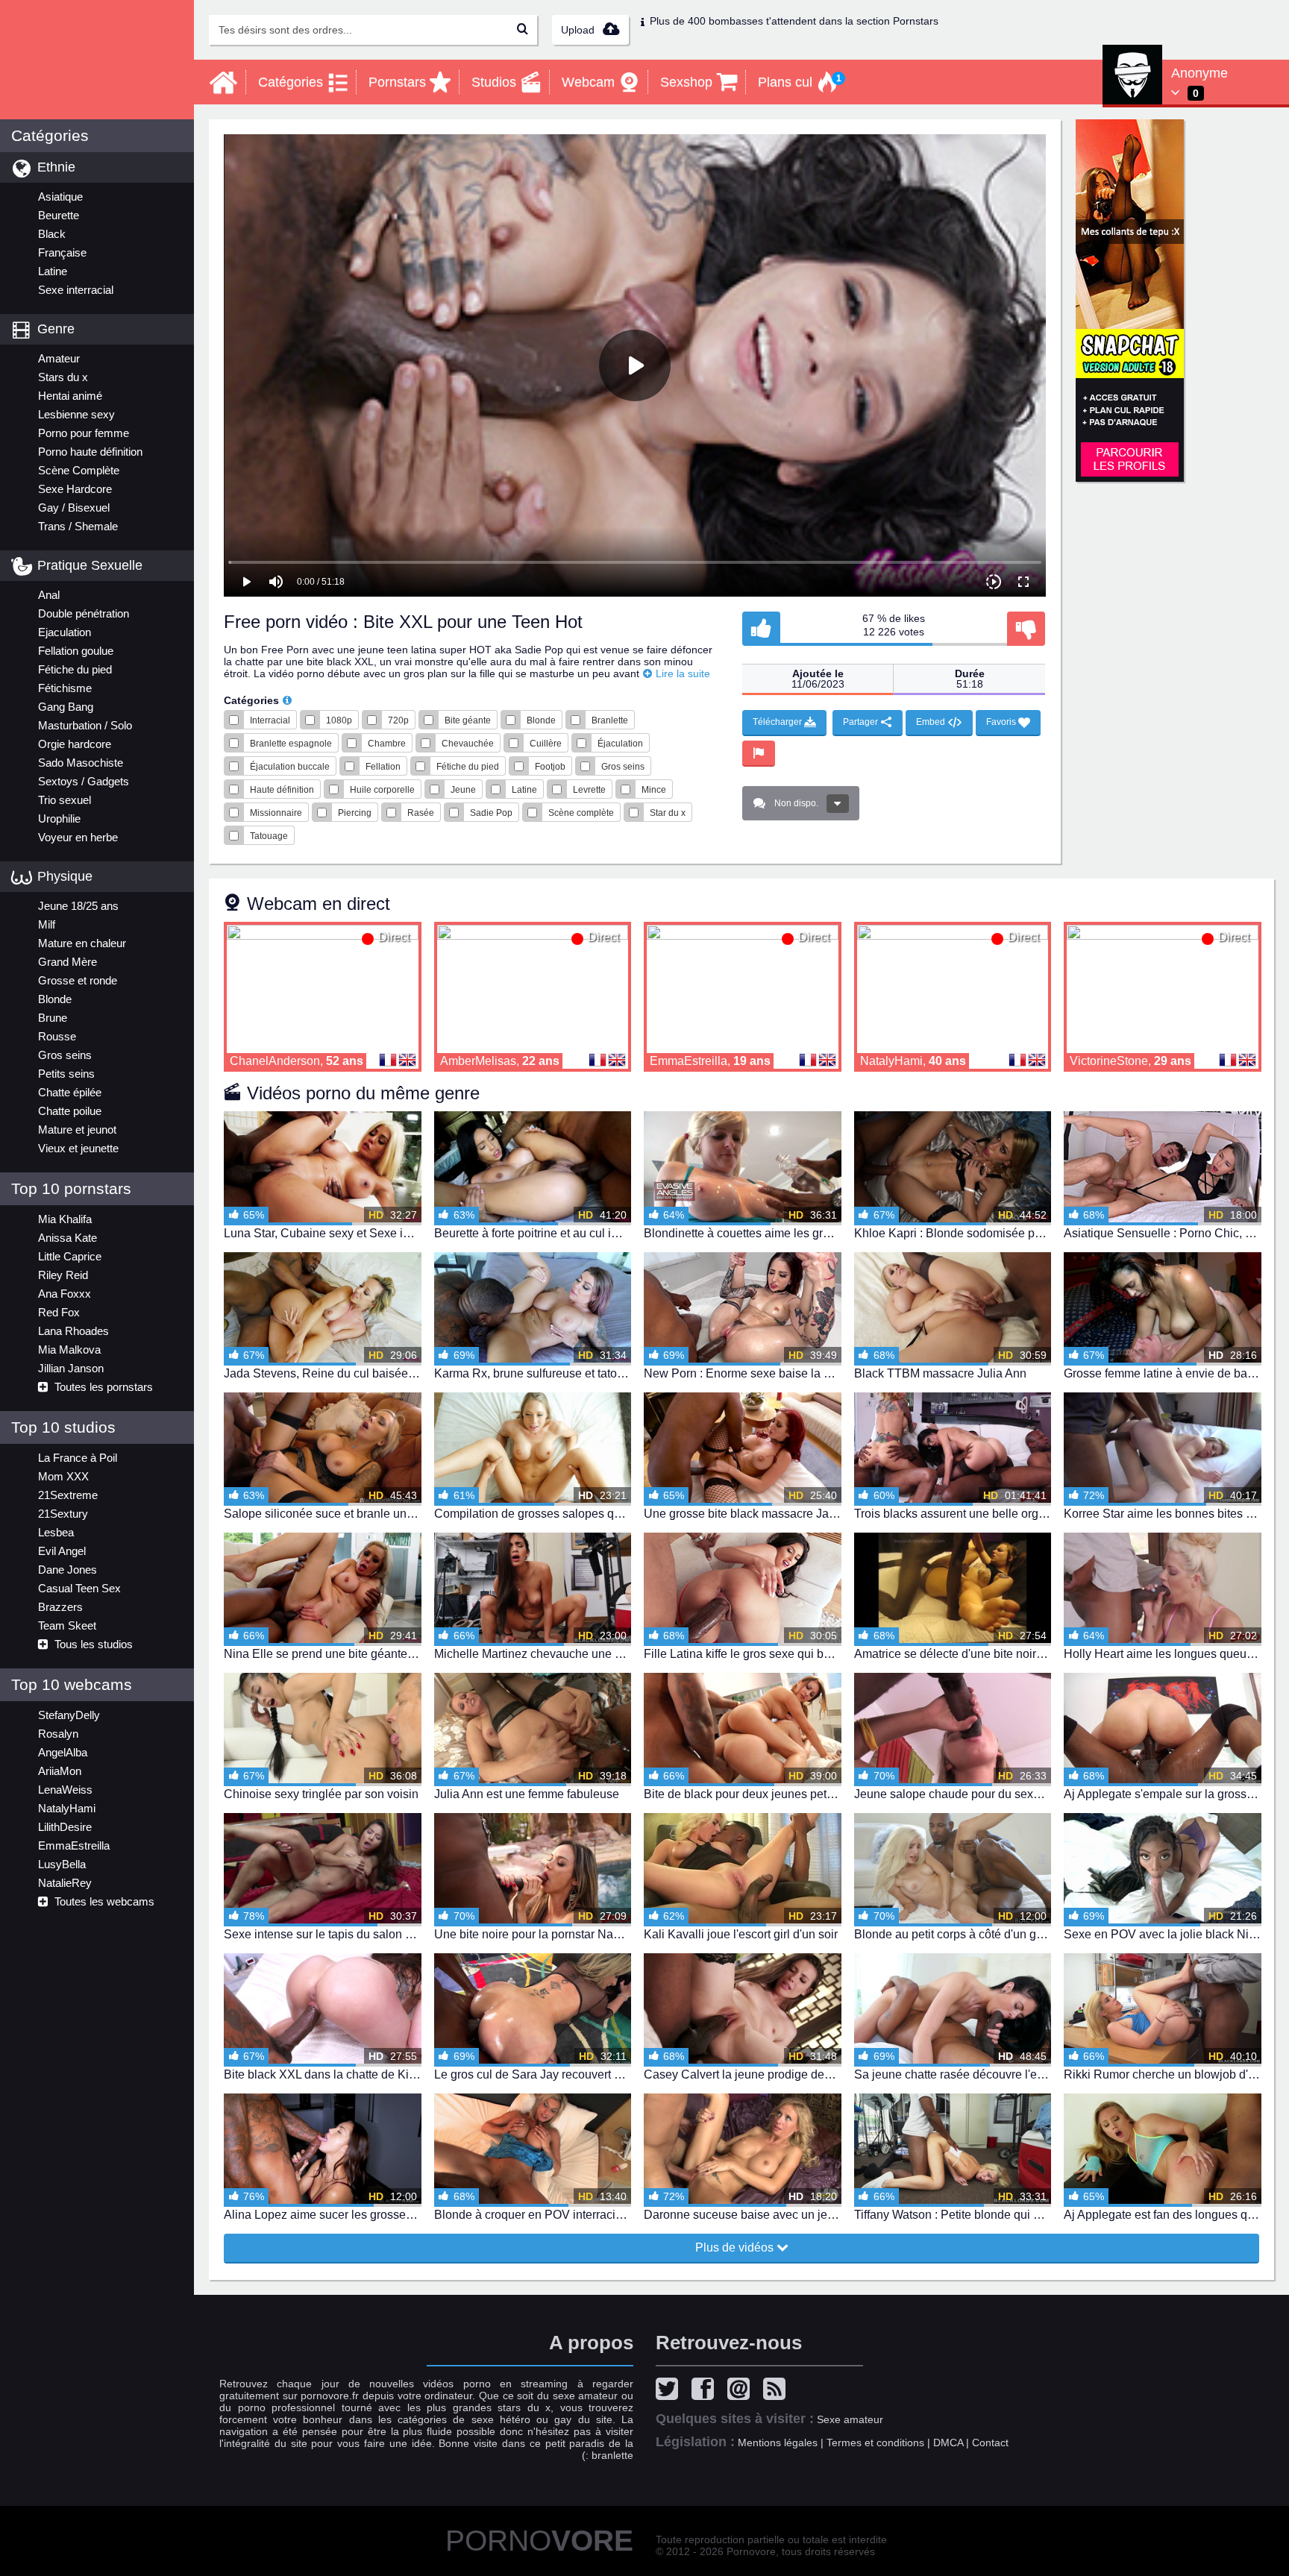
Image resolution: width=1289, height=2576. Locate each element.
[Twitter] (671, 2391)
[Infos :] (287, 700)
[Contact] (742, 2391)
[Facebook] (706, 2391)
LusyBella (62, 1864)
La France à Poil (78, 1458)
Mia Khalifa (65, 1219)
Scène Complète (79, 470)
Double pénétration (84, 613)
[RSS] (778, 2391)
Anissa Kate (68, 1238)
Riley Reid (63, 1275)
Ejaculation (65, 632)
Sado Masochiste (81, 763)
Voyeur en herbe (78, 837)
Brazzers (60, 1607)
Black (52, 234)
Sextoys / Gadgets (84, 781)
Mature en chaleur (82, 943)
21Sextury (63, 1514)
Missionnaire (276, 813)
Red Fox (59, 1312)
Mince (654, 790)
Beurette (59, 215)
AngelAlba (63, 1752)
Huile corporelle (382, 790)
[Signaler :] (759, 754)
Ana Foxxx (65, 1294)
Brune (53, 1018)
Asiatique (60, 197)
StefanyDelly (69, 1715)
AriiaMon (60, 1771)
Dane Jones (68, 1570)
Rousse (57, 1036)
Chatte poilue (70, 1111)
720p (398, 720)
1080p (339, 720)
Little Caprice (70, 1256)
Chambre (387, 744)
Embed (932, 722)
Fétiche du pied (75, 669)
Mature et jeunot (77, 1130)
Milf (47, 924)
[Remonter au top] (97, 2250)
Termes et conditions (875, 2443)
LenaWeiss (65, 1790)
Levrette (589, 790)
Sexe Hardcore (75, 489)
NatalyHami (67, 1808)
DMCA (948, 2443)
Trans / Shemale (78, 526)
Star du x (668, 813)
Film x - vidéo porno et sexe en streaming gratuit (97, 60)
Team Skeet (67, 1625)
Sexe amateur (850, 2419)
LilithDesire (65, 1827)
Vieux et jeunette (78, 1148)
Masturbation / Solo (85, 725)
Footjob (550, 767)
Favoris (1002, 722)
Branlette (610, 720)
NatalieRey (65, 1883)
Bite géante (468, 720)
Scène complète (581, 813)
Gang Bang (66, 707)
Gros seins (65, 1055)
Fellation (383, 767)
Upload (579, 30)
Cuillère (546, 744)
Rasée (421, 813)
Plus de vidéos (736, 2247)
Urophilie (59, 819)
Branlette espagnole (291, 744)
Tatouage (269, 836)
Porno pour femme (84, 433)
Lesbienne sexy (76, 414)
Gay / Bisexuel (74, 508)
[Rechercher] (523, 30)
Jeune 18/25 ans (78, 906)
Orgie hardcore (75, 744)
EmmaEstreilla (74, 1845)
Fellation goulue (76, 651)
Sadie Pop (491, 813)
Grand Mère (68, 962)
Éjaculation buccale (290, 767)
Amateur (59, 358)
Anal (49, 595)
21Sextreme (68, 1495)
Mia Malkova (69, 1350)
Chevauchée (468, 744)
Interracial (270, 720)
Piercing (355, 813)
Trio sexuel (65, 800)
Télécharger (778, 722)
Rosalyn (58, 1734)
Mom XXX (63, 1476)
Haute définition (282, 790)
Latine (53, 271)
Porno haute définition (90, 452)
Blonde (55, 999)
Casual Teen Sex (79, 1588)
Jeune (463, 790)
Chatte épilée (70, 1092)
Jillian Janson (71, 1368)
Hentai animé (70, 396)
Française (62, 252)
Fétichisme (65, 688)
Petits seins (66, 1074)
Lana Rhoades (73, 1331)
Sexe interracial (76, 290)
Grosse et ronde (78, 980)
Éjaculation (620, 744)
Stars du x (63, 377)
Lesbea (56, 1532)
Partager (862, 722)
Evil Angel (62, 1551)
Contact (990, 2443)
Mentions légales (778, 2443)
